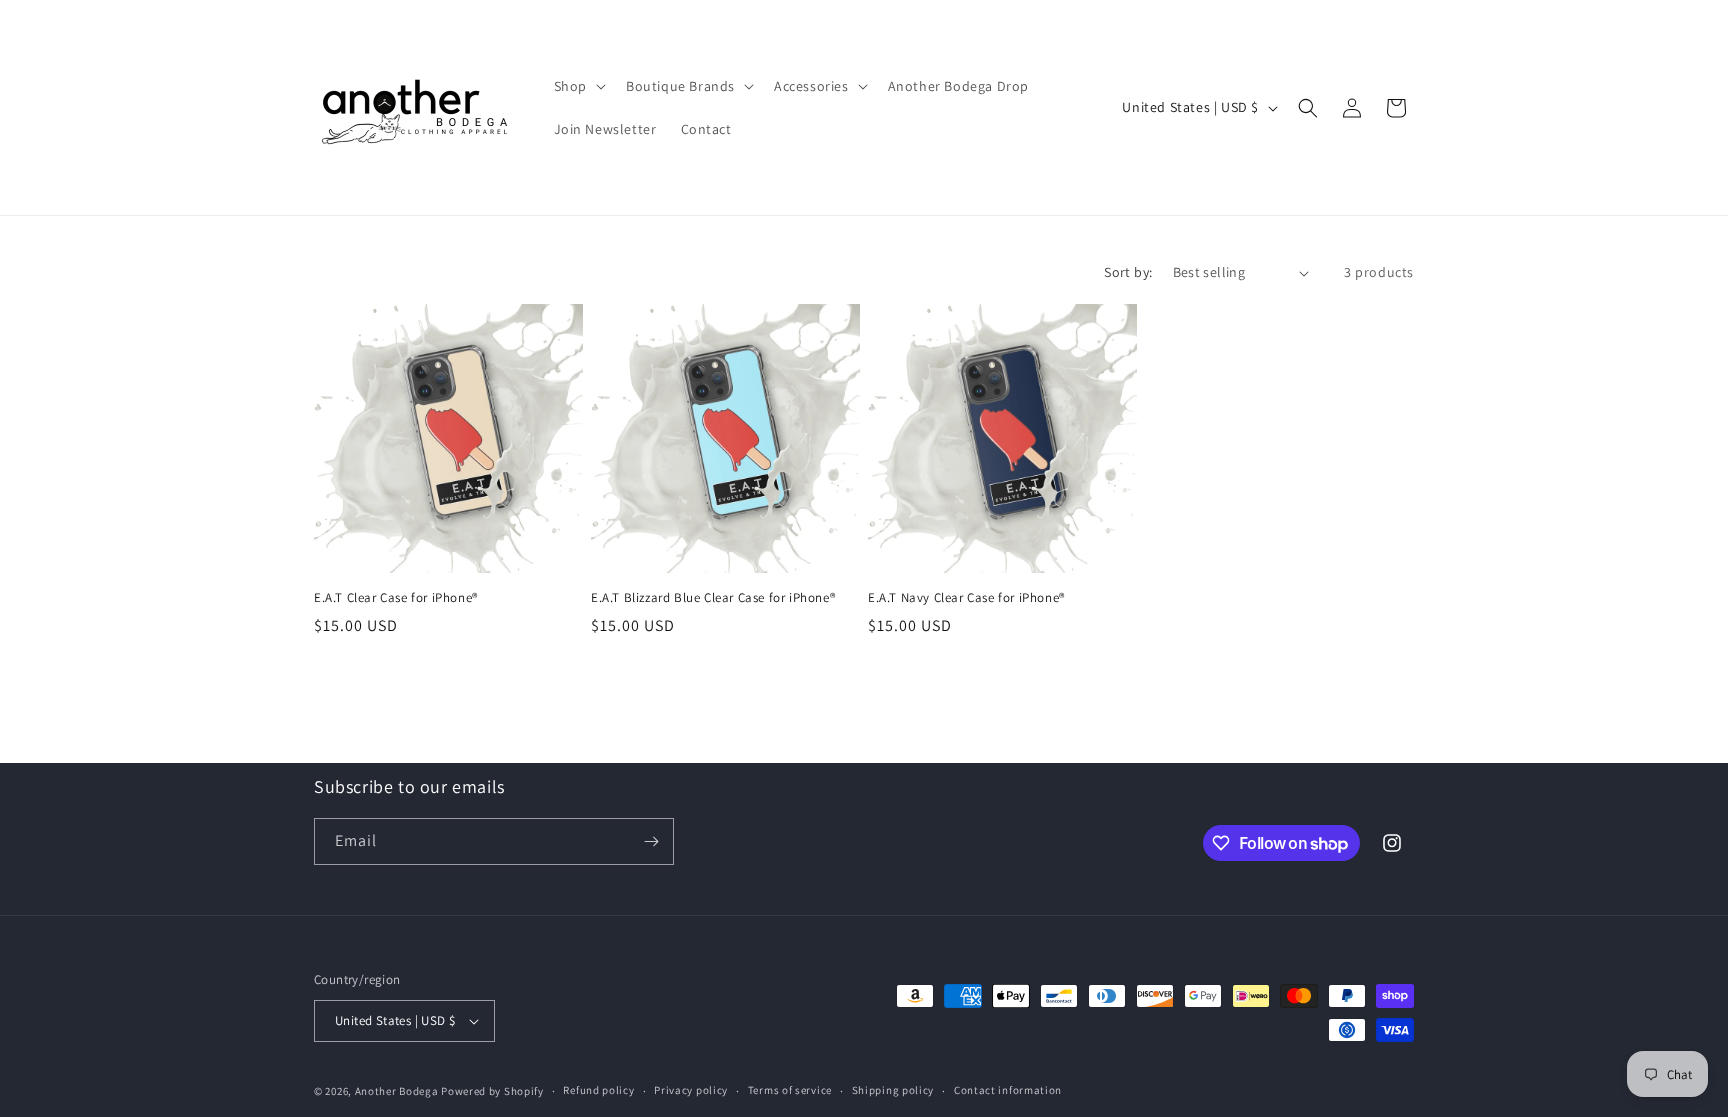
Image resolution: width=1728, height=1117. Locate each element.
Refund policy (598, 1090)
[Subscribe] (651, 841)
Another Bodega (397, 1091)
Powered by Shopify (492, 1091)
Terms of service (790, 1090)
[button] (578, 86)
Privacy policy (691, 1090)
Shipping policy (893, 1090)
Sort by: (1128, 272)
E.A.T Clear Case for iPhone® (396, 598)
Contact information (1008, 1090)
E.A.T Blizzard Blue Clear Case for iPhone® (713, 598)
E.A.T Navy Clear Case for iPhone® (966, 598)
